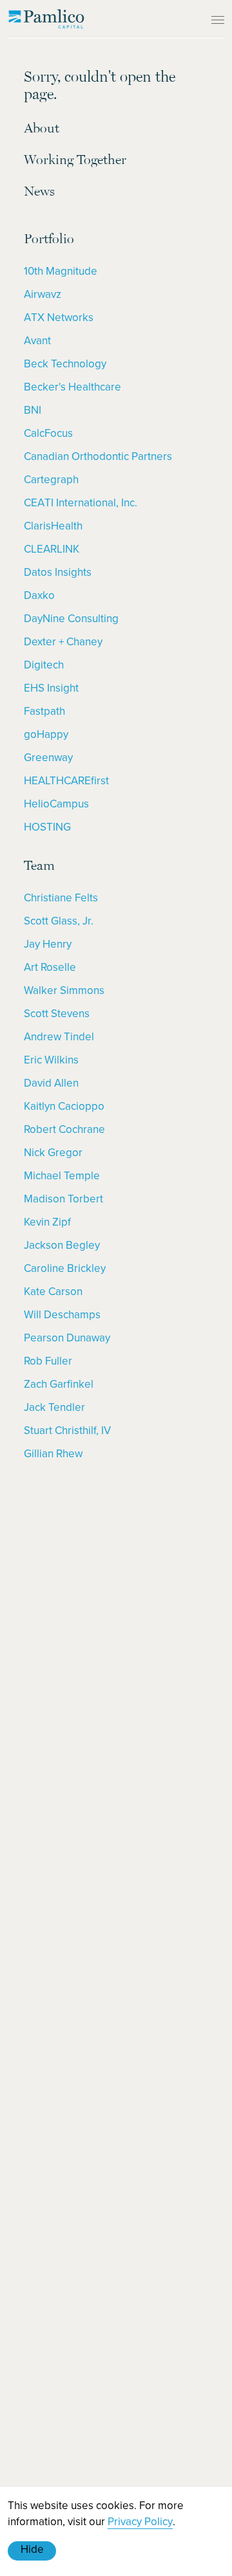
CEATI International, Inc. (81, 502)
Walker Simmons (64, 990)
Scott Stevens (57, 1013)
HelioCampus (56, 804)
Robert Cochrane (64, 1129)
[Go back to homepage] (46, 19)
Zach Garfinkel (59, 1384)
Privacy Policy (140, 2521)
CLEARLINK (52, 549)
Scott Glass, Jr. (59, 921)
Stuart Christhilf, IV (67, 1430)
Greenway (48, 757)
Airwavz (43, 294)
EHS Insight (51, 688)
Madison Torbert (63, 1199)
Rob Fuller (48, 1361)
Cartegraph (51, 479)
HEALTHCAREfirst (66, 780)
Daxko (39, 595)
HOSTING (47, 827)
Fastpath (44, 711)
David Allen (51, 1083)
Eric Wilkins (51, 1060)
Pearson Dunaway (67, 1338)
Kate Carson (53, 1291)
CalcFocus (48, 433)
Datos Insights (58, 572)
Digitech (44, 665)
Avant (37, 340)
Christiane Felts (61, 897)
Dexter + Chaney (63, 641)
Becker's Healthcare (72, 387)
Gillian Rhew (53, 1453)
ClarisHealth (53, 526)
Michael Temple (62, 1175)
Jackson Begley (62, 1245)
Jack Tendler (54, 1407)
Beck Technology (65, 363)
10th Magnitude (61, 271)
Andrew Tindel (59, 1036)
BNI (33, 410)
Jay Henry (48, 944)
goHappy (46, 734)
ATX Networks (59, 317)
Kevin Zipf (47, 1222)
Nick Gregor (53, 1152)
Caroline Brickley (65, 1268)
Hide (32, 2549)
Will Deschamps (62, 1314)
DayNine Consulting (71, 618)
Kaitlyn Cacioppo (64, 1106)
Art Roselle (50, 967)
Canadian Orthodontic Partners (98, 456)
